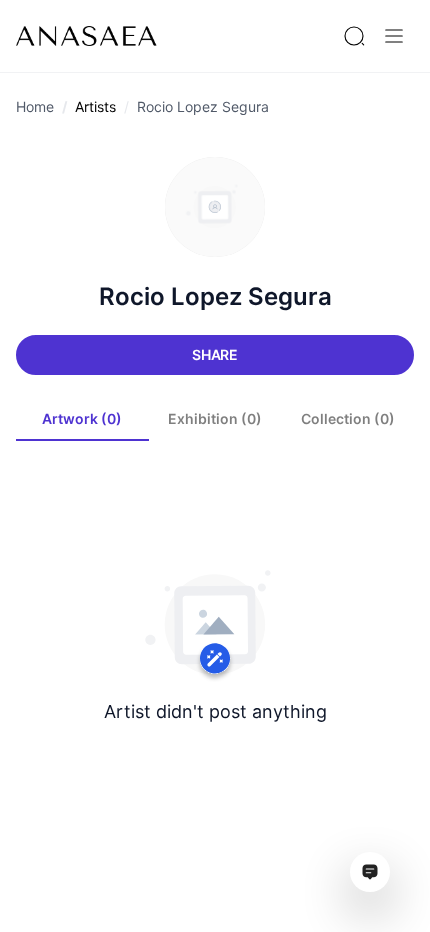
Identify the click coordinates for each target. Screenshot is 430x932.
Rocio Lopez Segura (203, 106)
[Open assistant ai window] (370, 872)
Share (215, 354)
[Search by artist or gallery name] (354, 36)
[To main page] (86, 36)
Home (35, 106)
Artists (95, 106)
